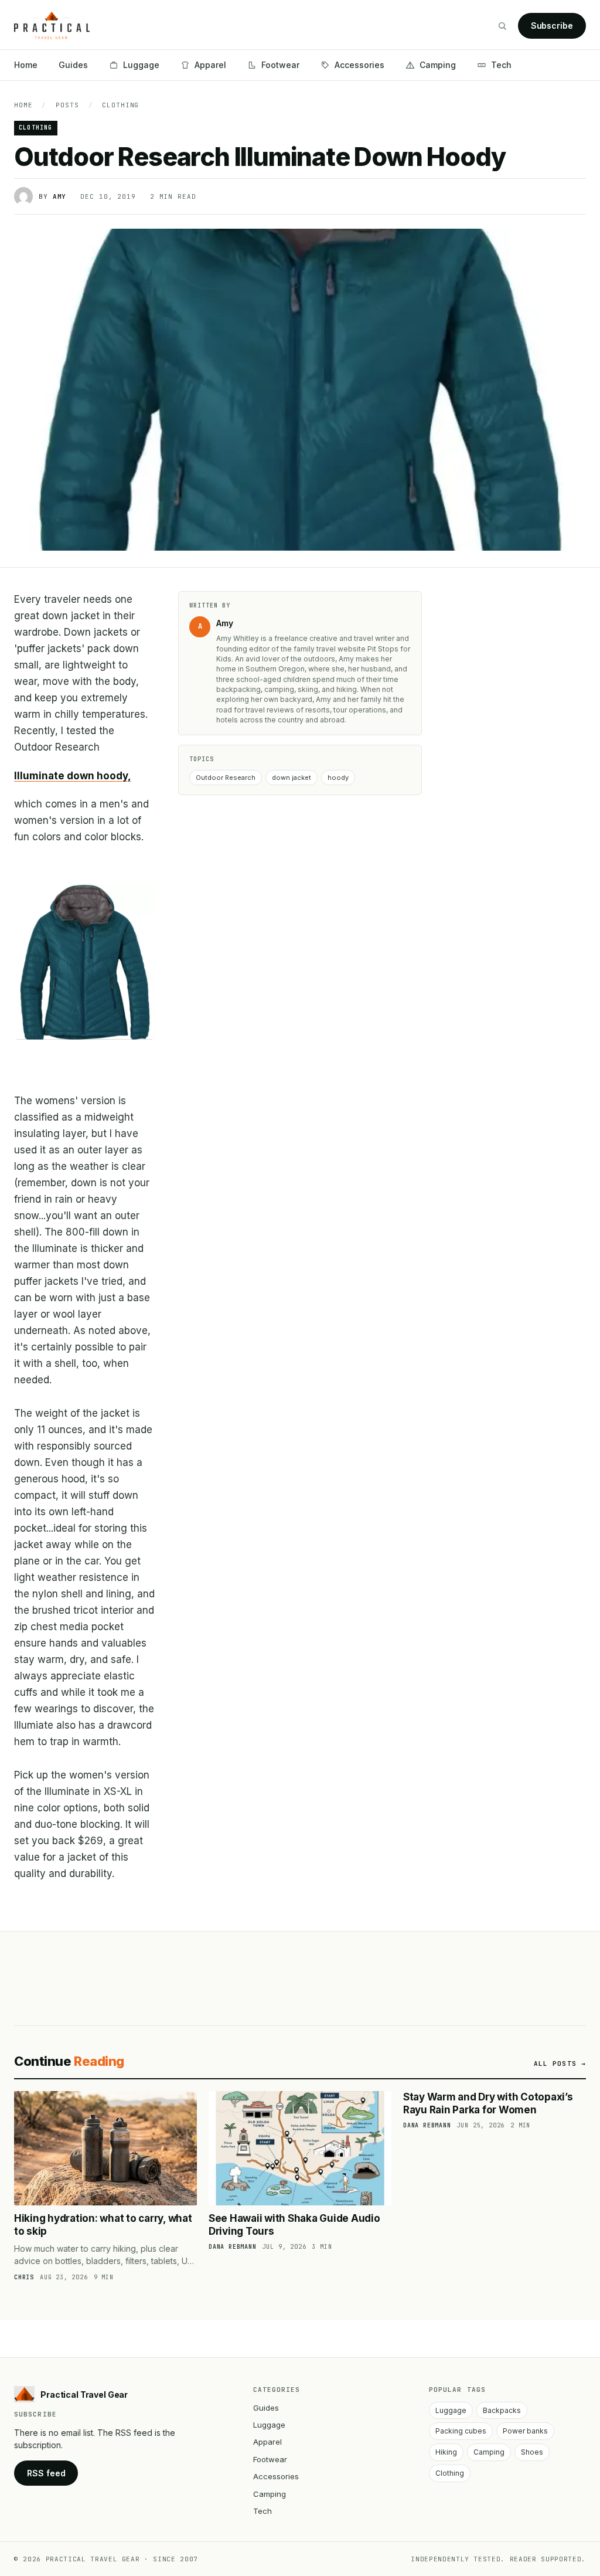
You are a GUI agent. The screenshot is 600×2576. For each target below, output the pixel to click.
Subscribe (552, 26)
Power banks (525, 2431)
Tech (501, 65)
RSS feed (46, 2473)
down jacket (292, 778)
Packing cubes (461, 2431)
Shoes (532, 2452)
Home (26, 65)
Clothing (120, 105)
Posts (67, 105)
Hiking (446, 2452)
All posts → (560, 2063)
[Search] (502, 26)
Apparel (210, 65)
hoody (338, 778)
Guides (73, 65)
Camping (438, 65)
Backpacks (502, 2410)
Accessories (359, 65)
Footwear (280, 65)
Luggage (141, 65)
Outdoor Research (226, 778)
